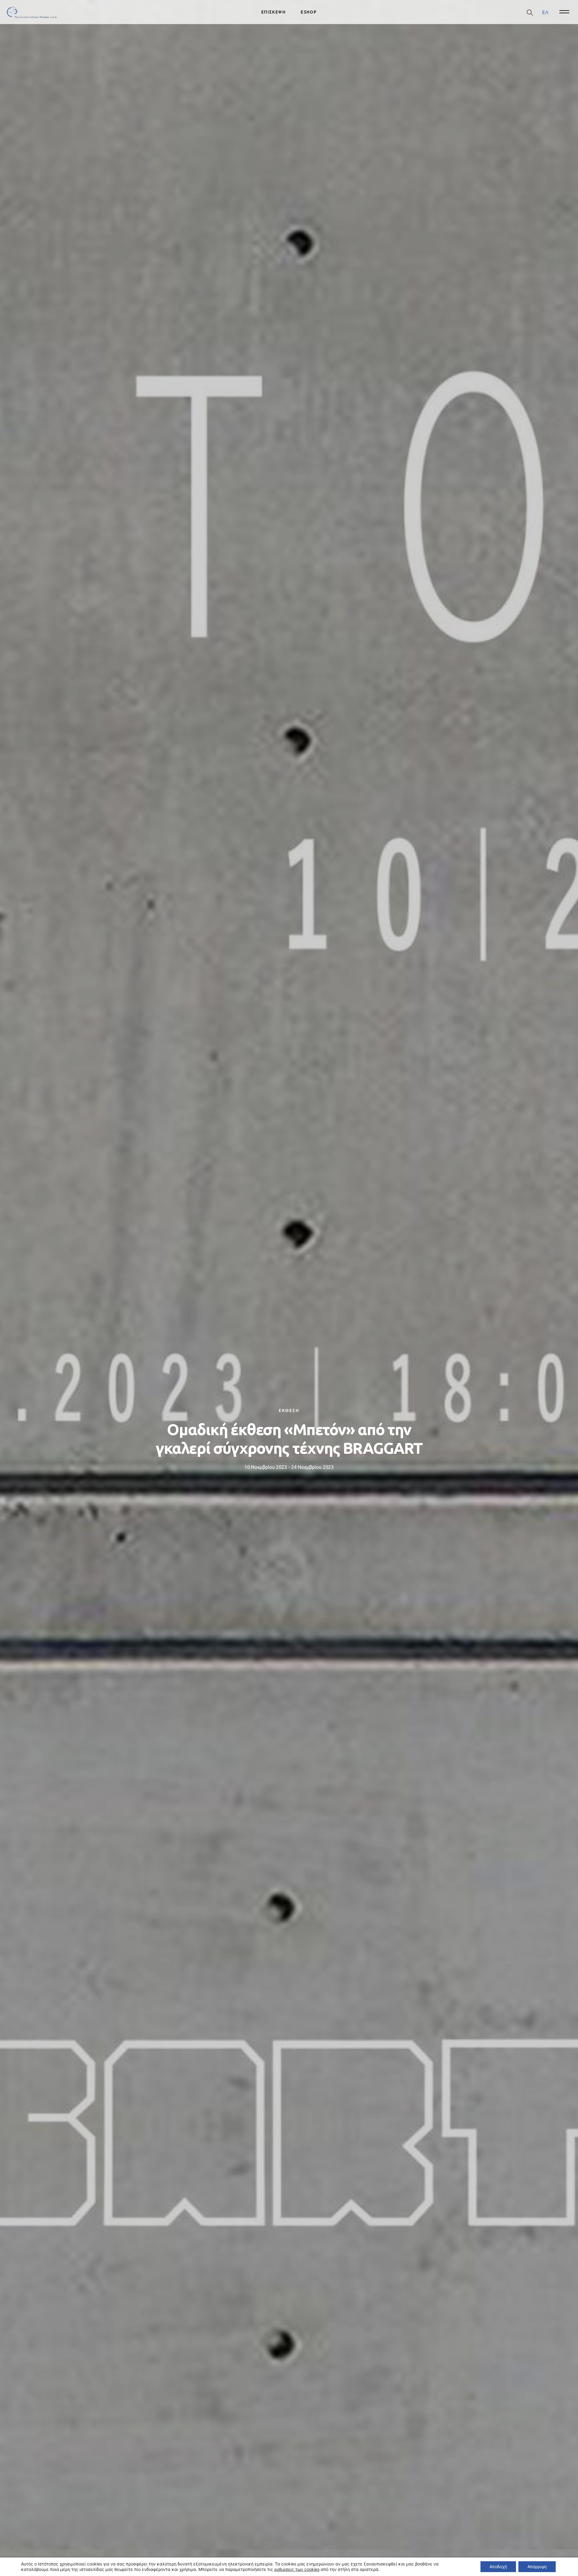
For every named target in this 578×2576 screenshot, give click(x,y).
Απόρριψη (537, 2567)
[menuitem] (545, 12)
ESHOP (309, 12)
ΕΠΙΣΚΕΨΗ (273, 12)
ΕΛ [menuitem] (545, 12)
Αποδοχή (498, 2567)
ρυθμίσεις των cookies (297, 2569)
